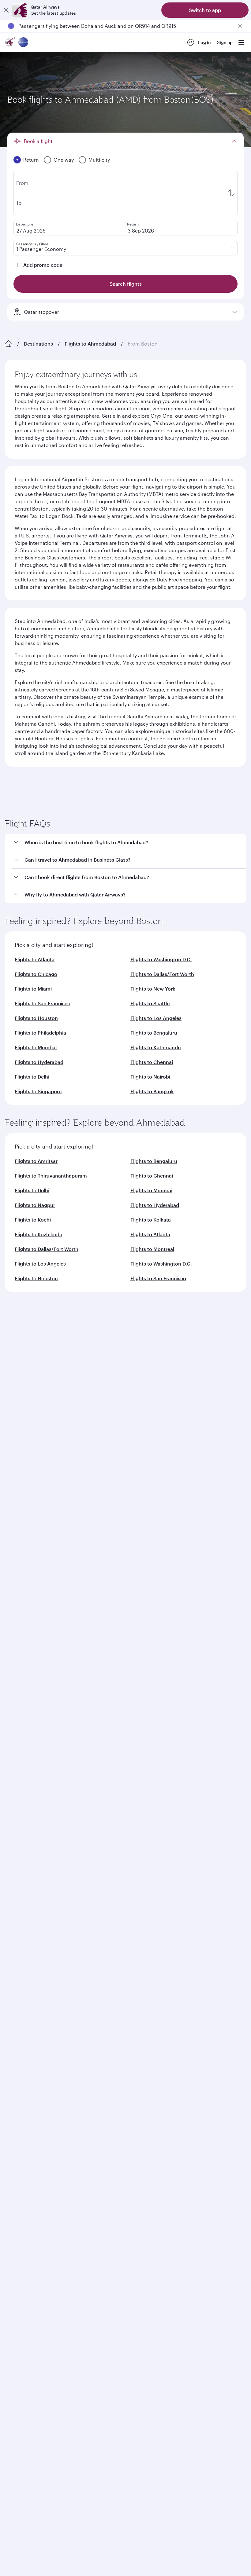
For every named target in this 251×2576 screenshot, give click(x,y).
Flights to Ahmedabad (90, 344)
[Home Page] (9, 344)
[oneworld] (23, 43)
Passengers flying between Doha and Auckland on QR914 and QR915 (97, 26)
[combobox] (64, 810)
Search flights (187, 886)
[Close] (6, 10)
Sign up (225, 42)
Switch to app (205, 10)
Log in (204, 42)
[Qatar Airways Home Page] (10, 43)
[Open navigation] (241, 42)
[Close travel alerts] (240, 26)
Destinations (38, 344)
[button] (129, 1104)
